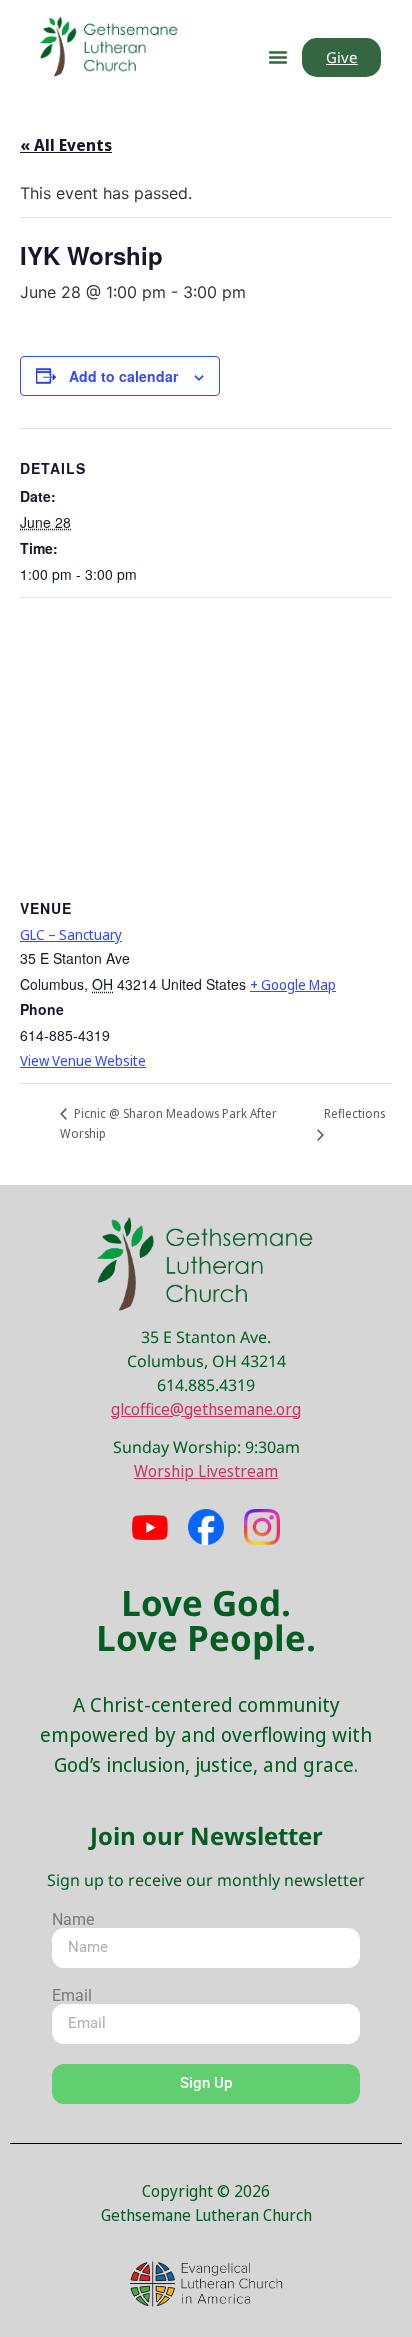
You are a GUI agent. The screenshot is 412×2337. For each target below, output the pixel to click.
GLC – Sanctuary (71, 934)
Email (72, 1996)
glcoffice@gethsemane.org (206, 1409)
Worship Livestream (206, 1471)
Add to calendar (123, 376)
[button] (278, 57)
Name (73, 1920)
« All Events (66, 145)
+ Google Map (293, 984)
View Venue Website (83, 1060)
